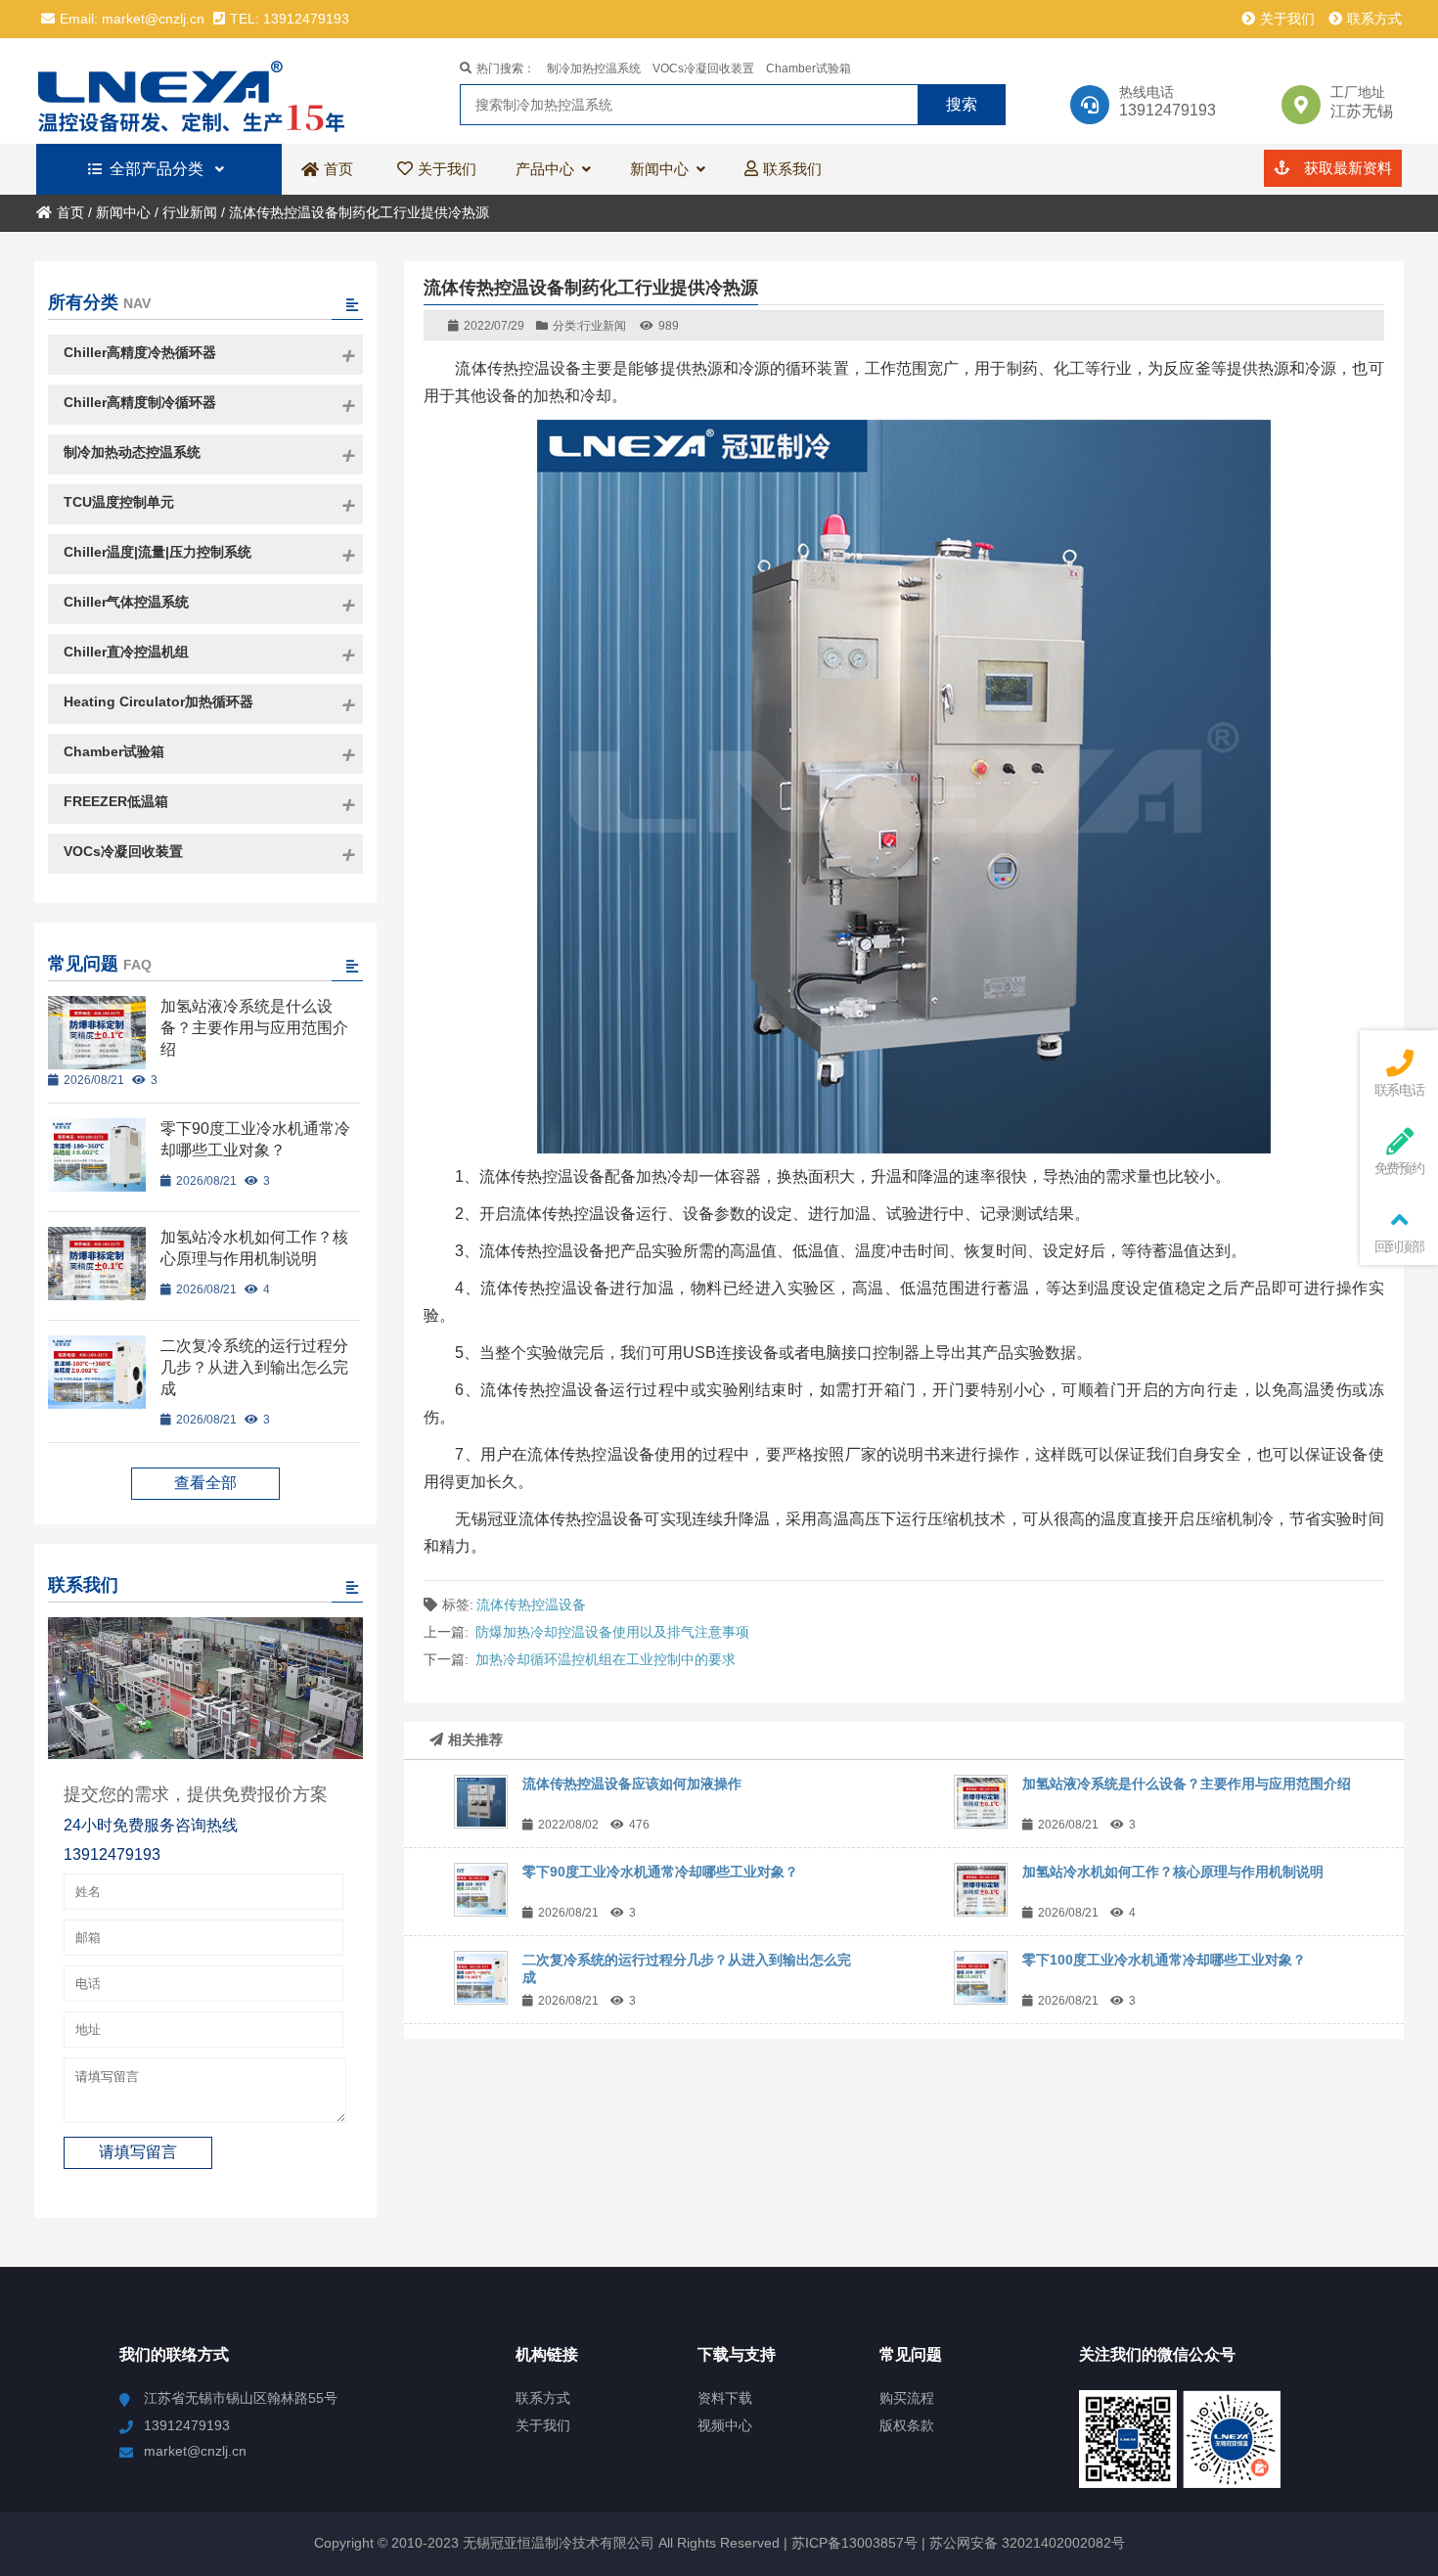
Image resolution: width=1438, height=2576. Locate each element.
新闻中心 (123, 212)
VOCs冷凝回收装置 (703, 68)
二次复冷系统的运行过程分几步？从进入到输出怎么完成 (254, 1367)
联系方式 (1374, 19)
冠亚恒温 (207, 91)
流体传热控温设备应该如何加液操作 (632, 1784)
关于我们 (1287, 19)
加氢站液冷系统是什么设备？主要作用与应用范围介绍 (1187, 1784)
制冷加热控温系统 (594, 68)
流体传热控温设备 (531, 1604)
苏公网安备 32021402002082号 (1027, 2543)
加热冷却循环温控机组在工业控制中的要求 (606, 1659)
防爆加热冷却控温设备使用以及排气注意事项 (612, 1632)
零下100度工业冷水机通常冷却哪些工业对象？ (1164, 1960)
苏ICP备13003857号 (853, 2543)
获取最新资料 (1346, 168)
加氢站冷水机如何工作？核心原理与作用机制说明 (1173, 1872)
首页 (70, 212)
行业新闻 (190, 212)
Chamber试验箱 (809, 68)
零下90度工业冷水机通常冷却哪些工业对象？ (660, 1872)
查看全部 (205, 1483)
